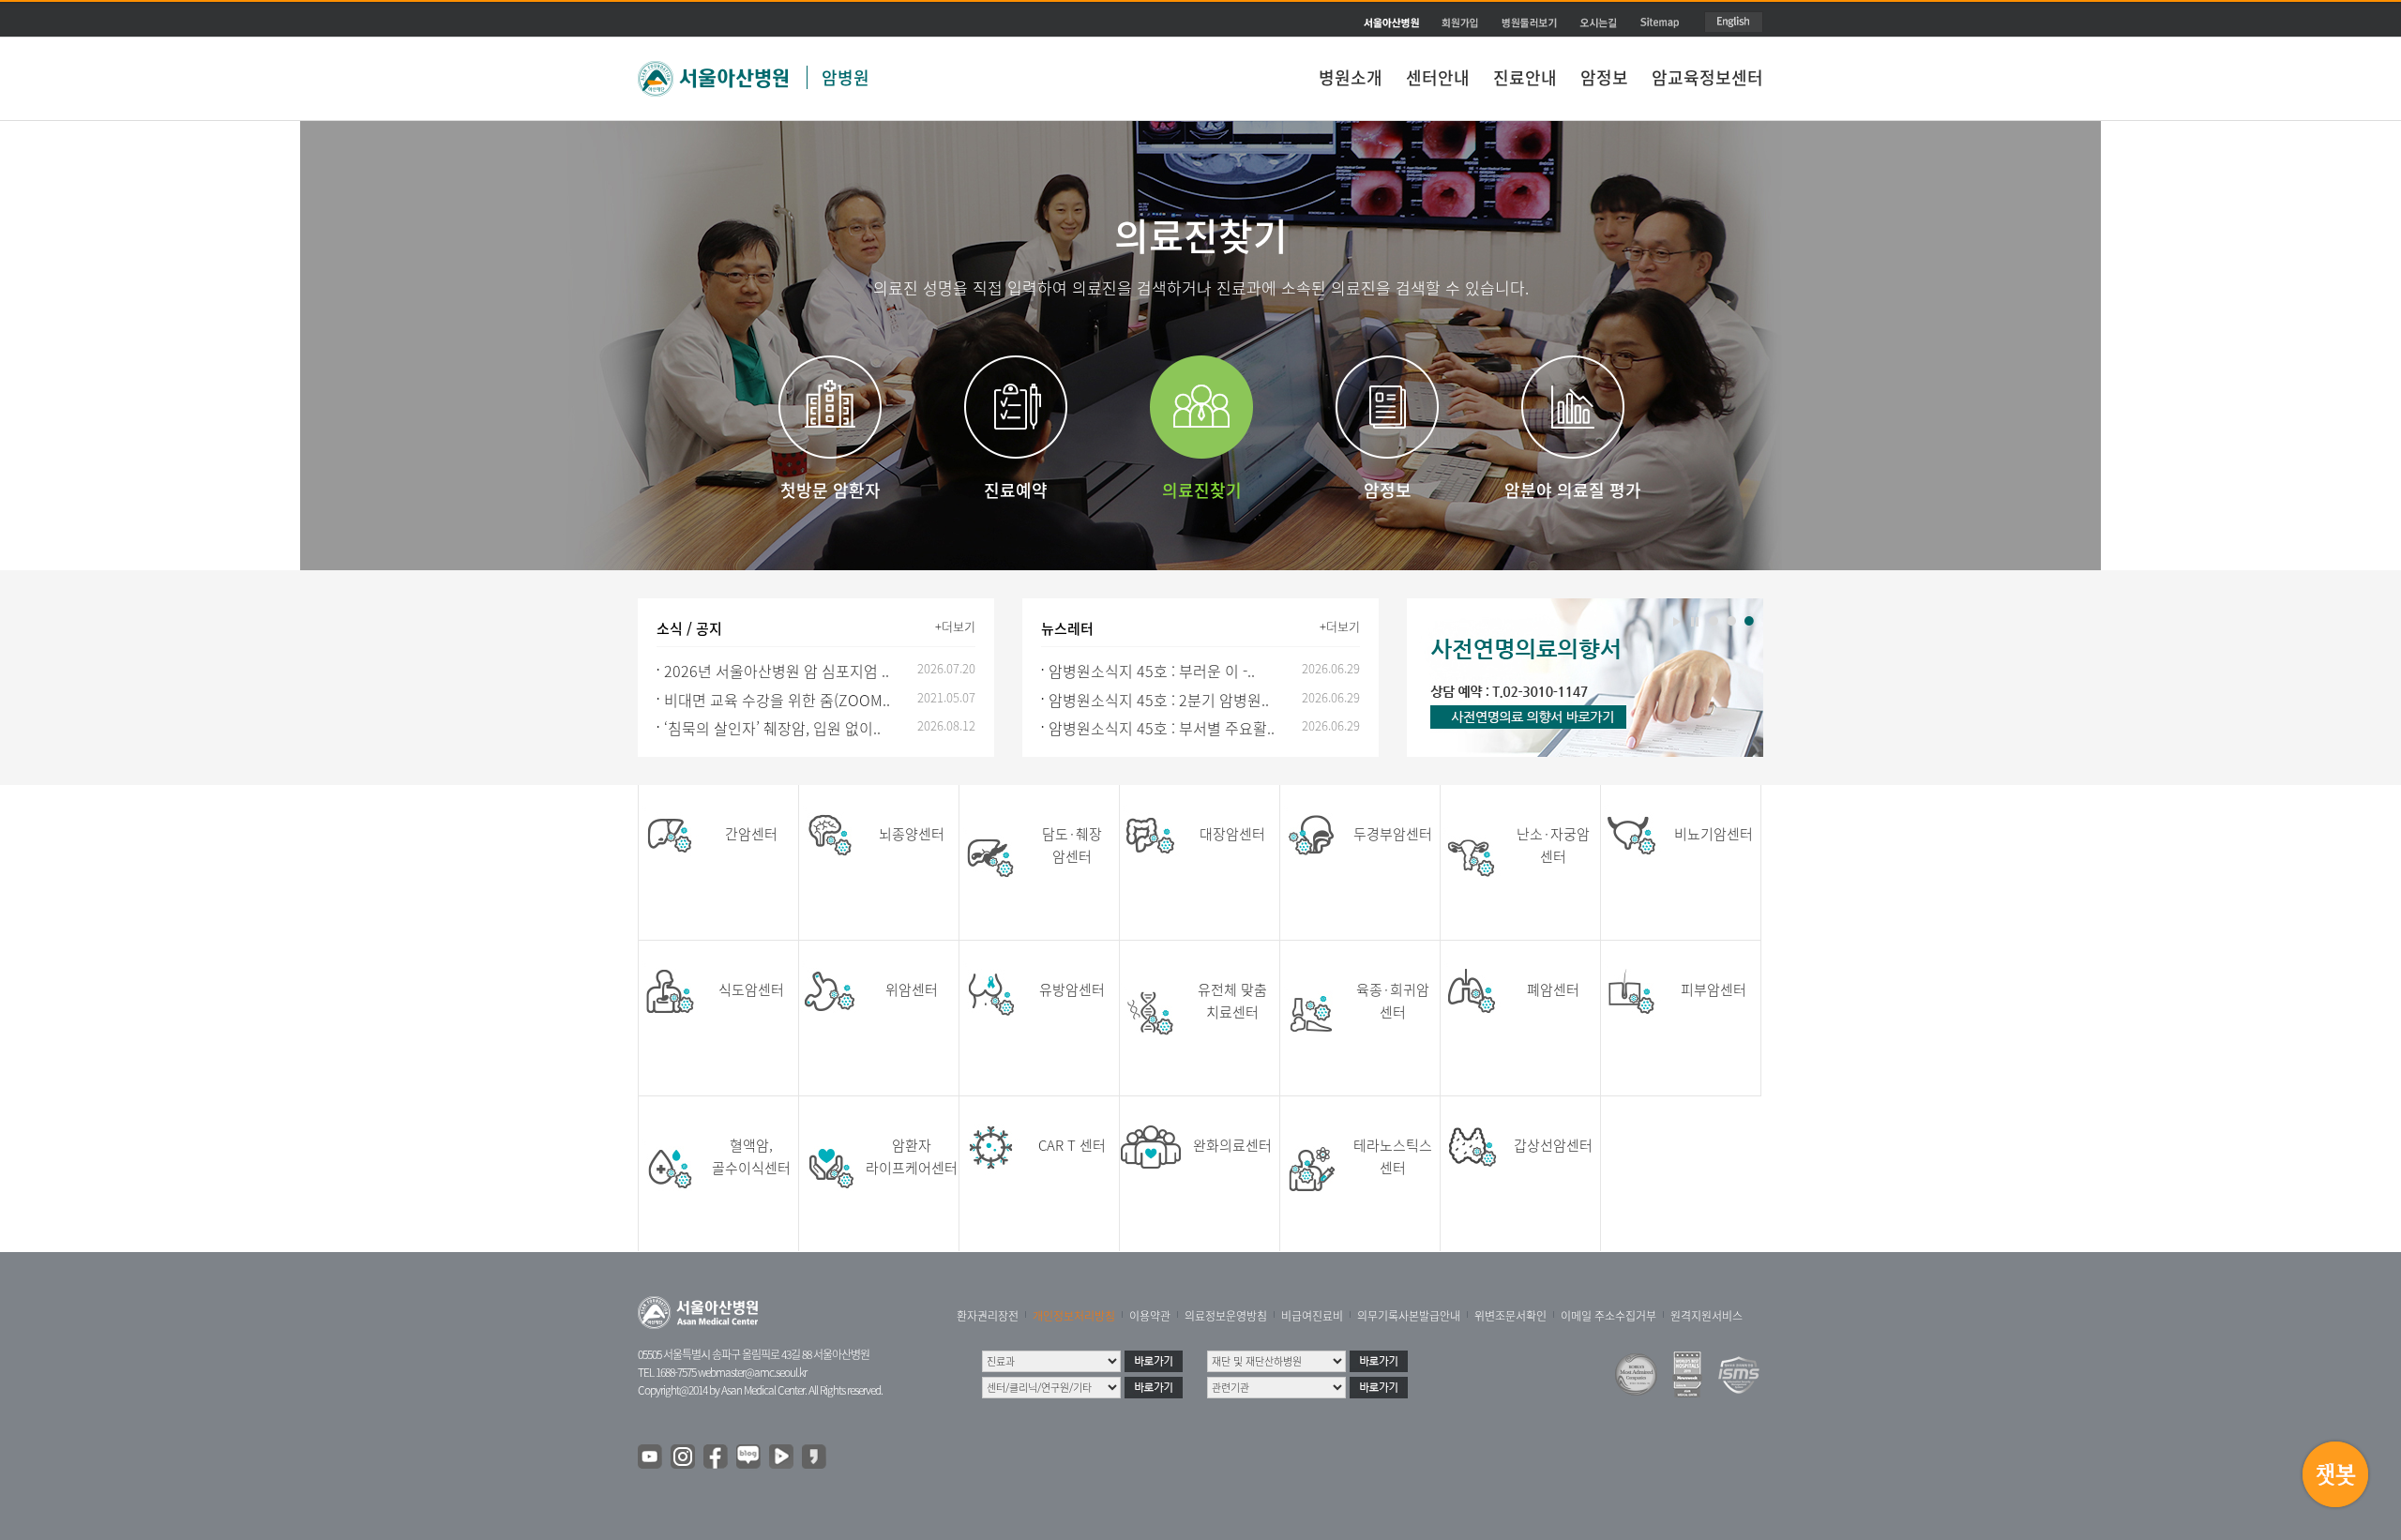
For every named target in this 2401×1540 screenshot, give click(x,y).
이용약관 (1150, 1316)
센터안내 (1438, 77)
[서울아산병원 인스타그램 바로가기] (684, 1457)
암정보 (1604, 77)
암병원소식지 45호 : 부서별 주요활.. (1162, 728)
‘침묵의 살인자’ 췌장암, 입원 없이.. (772, 728)
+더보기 (955, 626)
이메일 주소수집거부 (1608, 1316)
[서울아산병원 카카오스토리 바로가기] (815, 1457)
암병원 (846, 77)
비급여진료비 (1312, 1316)
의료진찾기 (1202, 490)
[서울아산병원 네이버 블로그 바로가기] (749, 1457)
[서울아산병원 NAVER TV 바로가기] (782, 1457)
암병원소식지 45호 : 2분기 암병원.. (1159, 700)
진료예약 (1016, 490)
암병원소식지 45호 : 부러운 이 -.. (1152, 671)
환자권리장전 (988, 1316)
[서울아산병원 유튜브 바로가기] (651, 1457)
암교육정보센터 (1707, 77)
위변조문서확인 (1510, 1316)
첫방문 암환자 (831, 490)
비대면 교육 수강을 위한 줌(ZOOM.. (777, 700)
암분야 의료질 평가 (1573, 490)
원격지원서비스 (1706, 1316)
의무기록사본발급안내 (1409, 1316)
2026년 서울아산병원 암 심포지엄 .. (777, 671)
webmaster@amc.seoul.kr (752, 1372)
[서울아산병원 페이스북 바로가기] (717, 1457)
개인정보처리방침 (1074, 1316)
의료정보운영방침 (1226, 1316)
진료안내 (1525, 77)
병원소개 (1351, 77)
